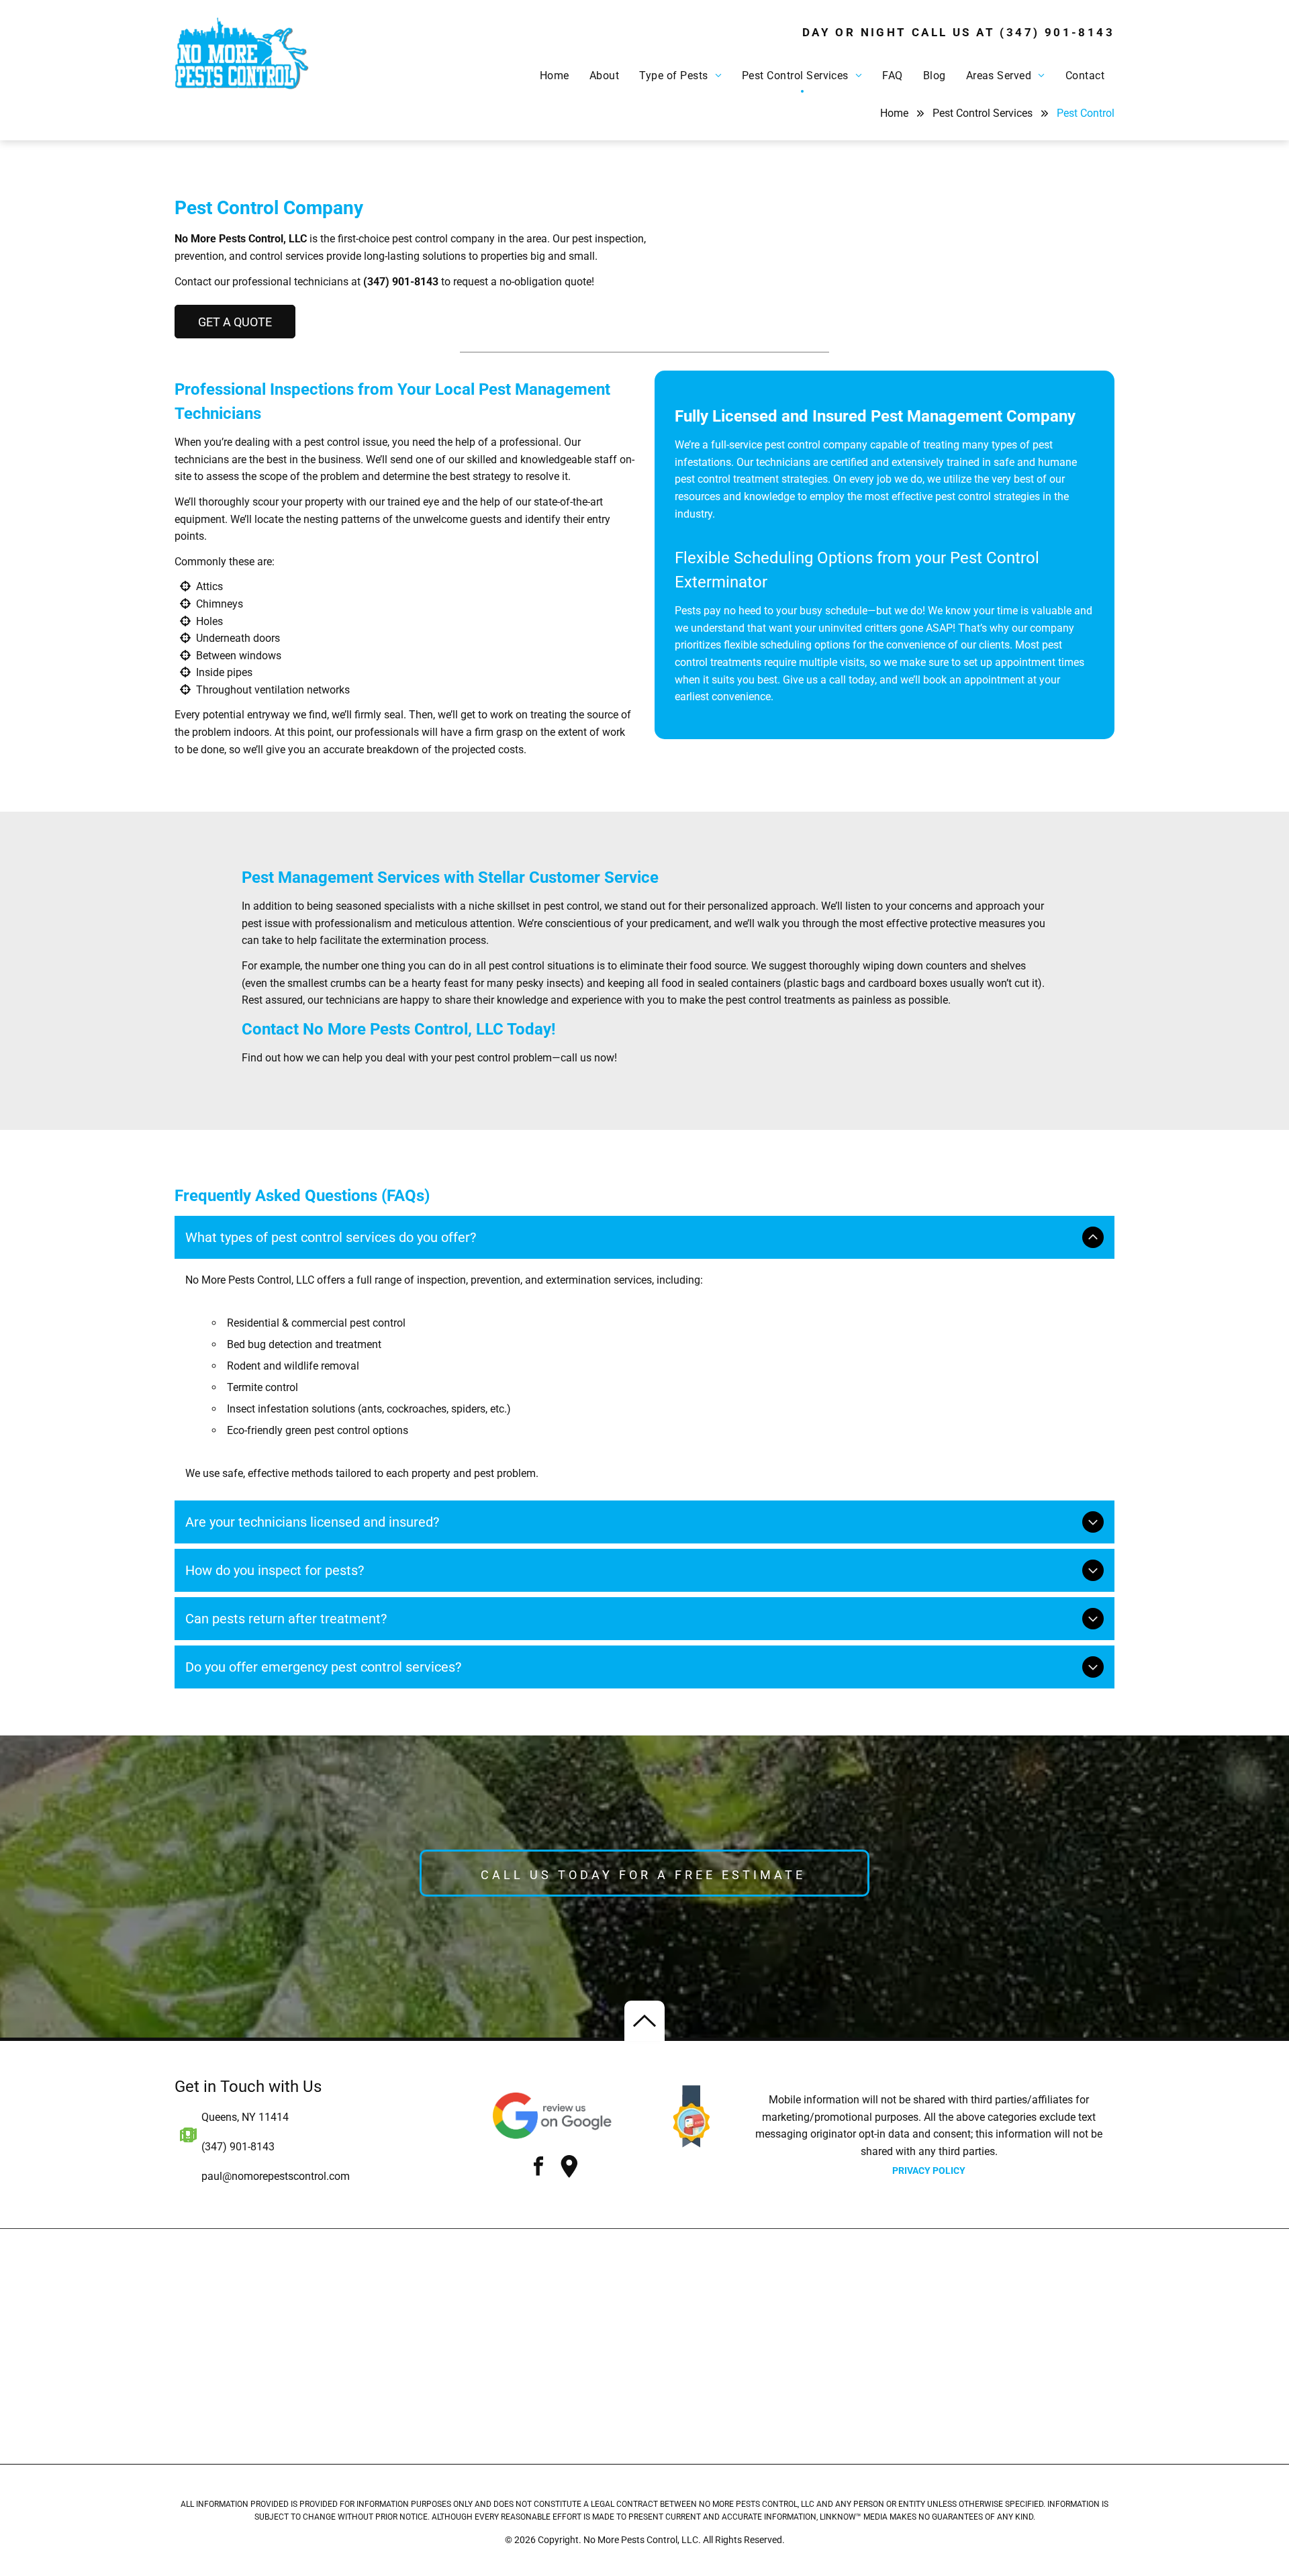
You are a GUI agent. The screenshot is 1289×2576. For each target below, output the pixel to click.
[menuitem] (555, 77)
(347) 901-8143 (1057, 32)
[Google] (569, 2168)
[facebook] (538, 2168)
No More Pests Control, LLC (241, 239)
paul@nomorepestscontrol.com (276, 2176)
